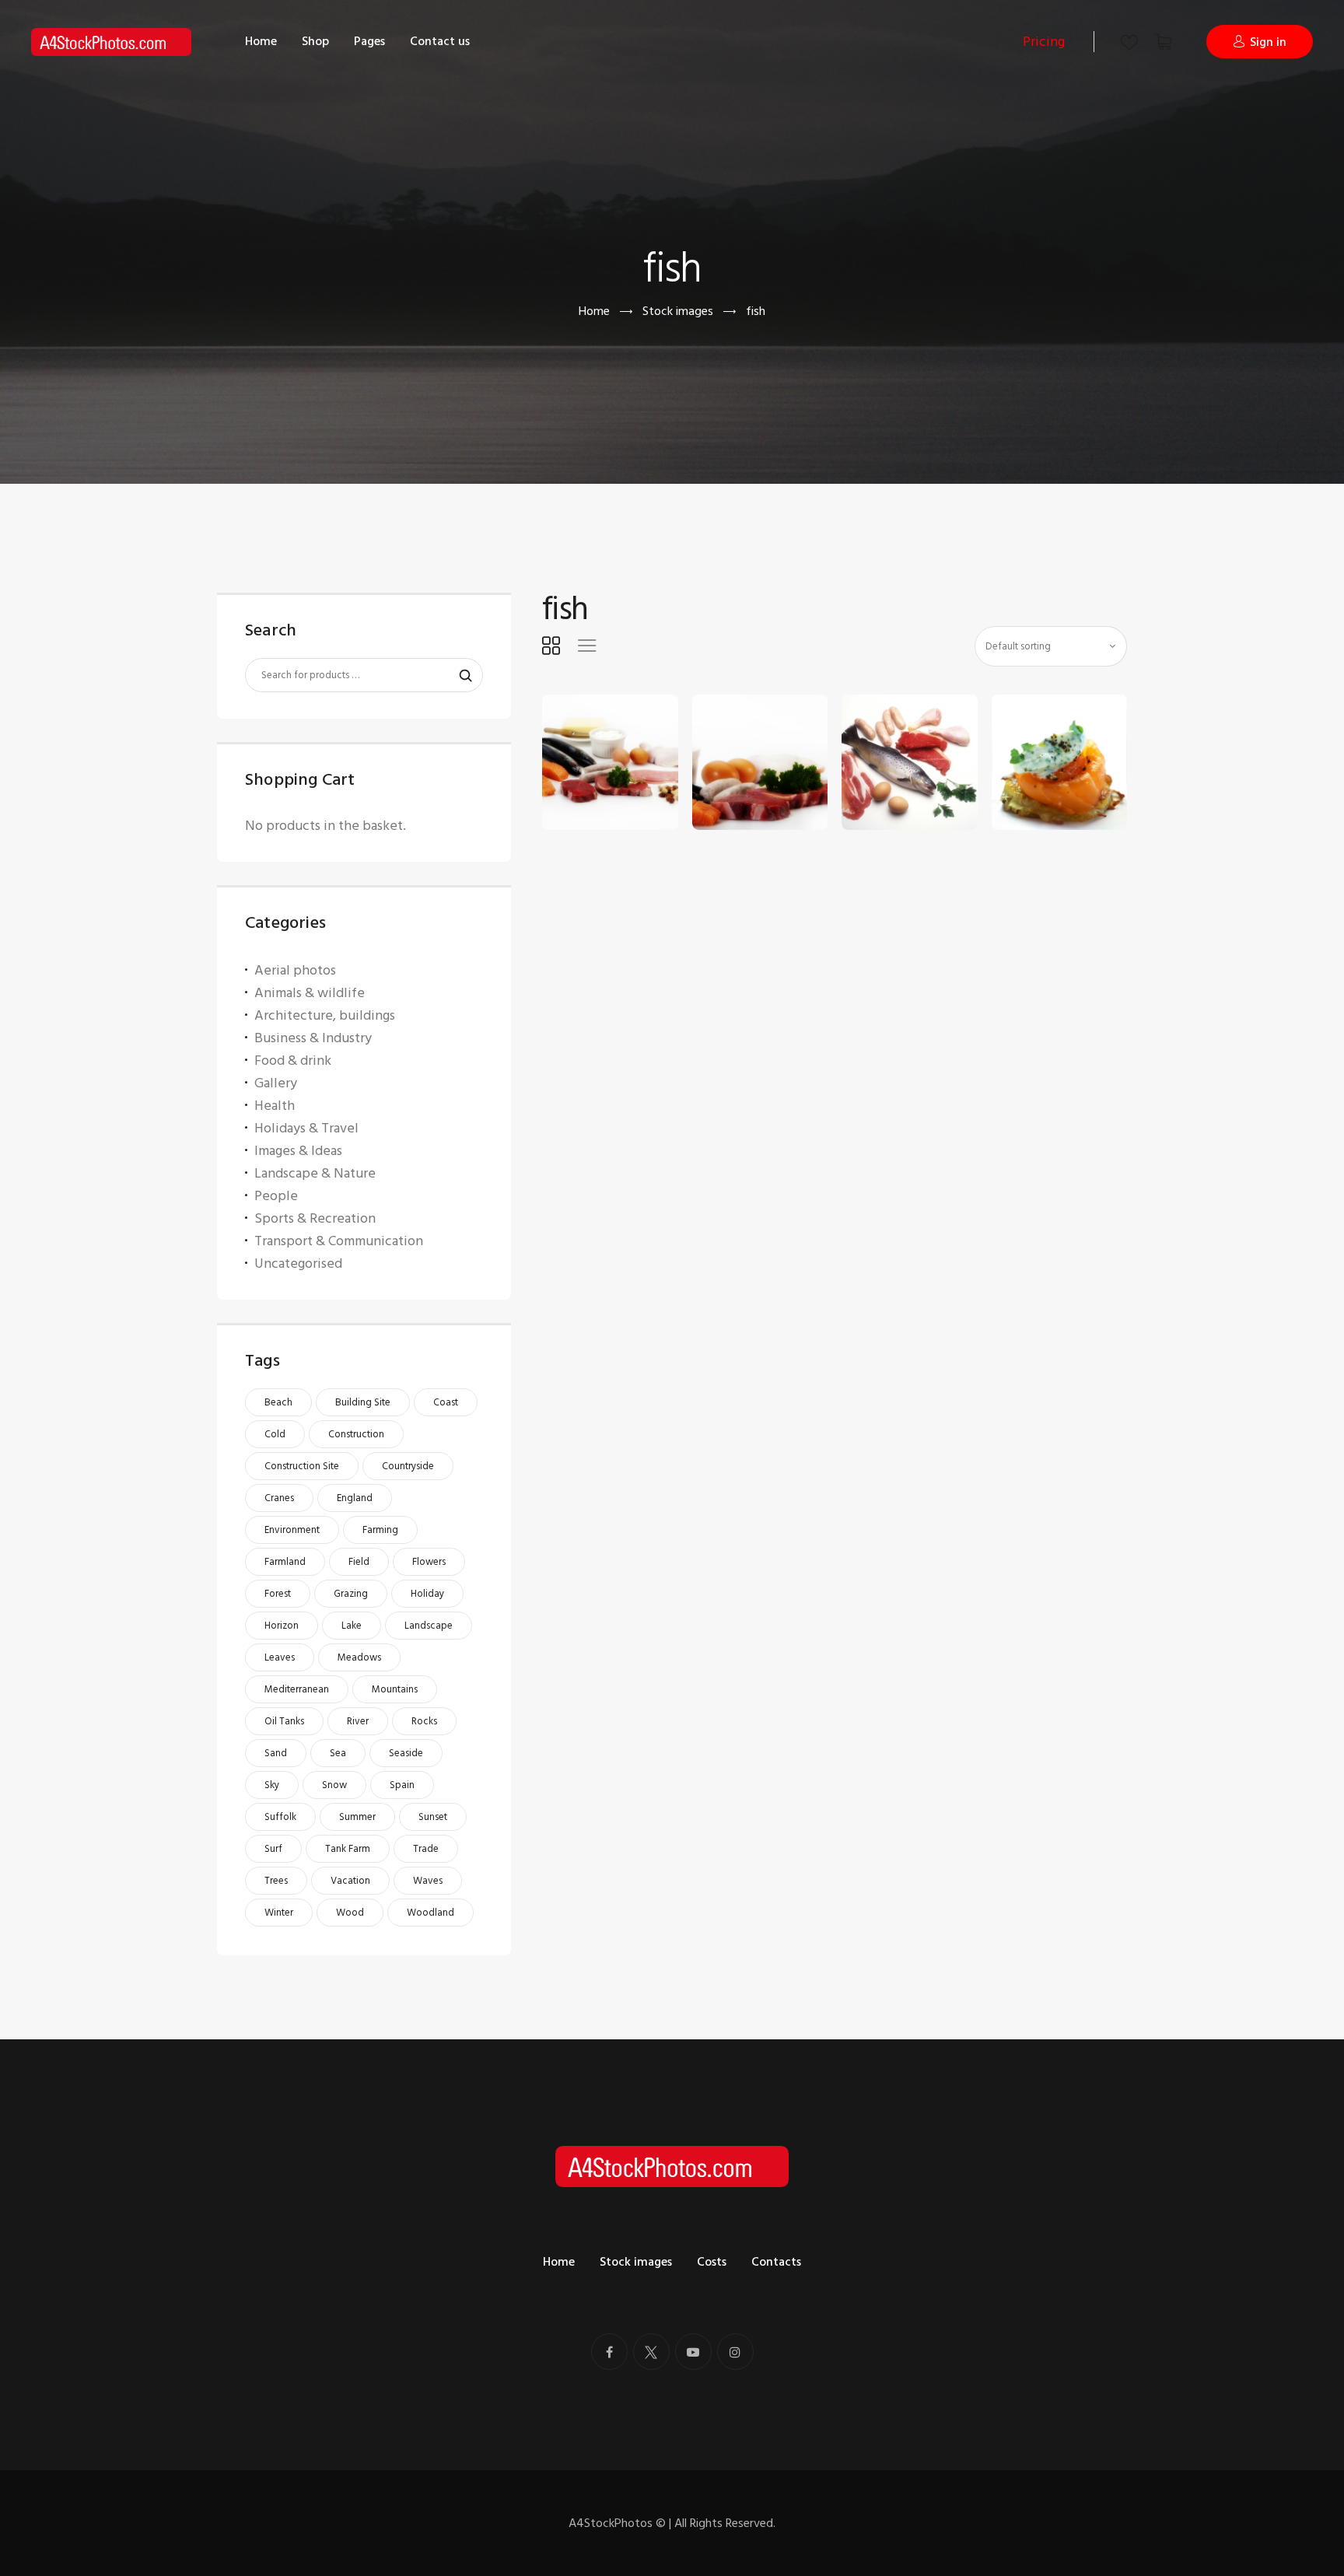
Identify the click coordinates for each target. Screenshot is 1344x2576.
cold (275, 1434)
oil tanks (284, 1721)
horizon (282, 1626)
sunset (433, 1817)
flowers (429, 1562)
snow (334, 1785)
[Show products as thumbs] (551, 646)
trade (426, 1849)
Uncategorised (298, 1263)
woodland (430, 1913)
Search (458, 676)
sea (338, 1753)
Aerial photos (295, 970)
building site (363, 1402)
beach (278, 1402)
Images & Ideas (298, 1151)
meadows (359, 1657)
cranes (279, 1498)
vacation (350, 1881)
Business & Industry (313, 1038)
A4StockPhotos (617, 2523)
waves (428, 1881)
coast (446, 1402)
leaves (280, 1657)
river (358, 1721)
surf (273, 1849)
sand (276, 1753)
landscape (429, 1626)
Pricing (1044, 42)
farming (380, 1530)
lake (352, 1626)
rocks (424, 1721)
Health (275, 1106)
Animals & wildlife (310, 993)
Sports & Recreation (315, 1218)
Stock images (678, 311)
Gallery (276, 1083)
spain (402, 1785)
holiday (427, 1594)
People (276, 1196)
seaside (406, 1753)
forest (278, 1594)
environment (292, 1530)
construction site (302, 1466)
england (355, 1498)
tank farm (348, 1849)
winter (279, 1913)
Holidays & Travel (306, 1128)
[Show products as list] (587, 646)
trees (276, 1881)
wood (350, 1913)
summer (357, 1817)
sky (272, 1785)
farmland (285, 1562)
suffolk (280, 1817)
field (359, 1562)
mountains (395, 1689)
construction (356, 1434)
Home (594, 311)
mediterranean (297, 1689)
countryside (408, 1466)
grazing (351, 1594)
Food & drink (293, 1060)
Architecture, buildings (325, 1015)
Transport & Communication (339, 1241)
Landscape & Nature (315, 1173)
